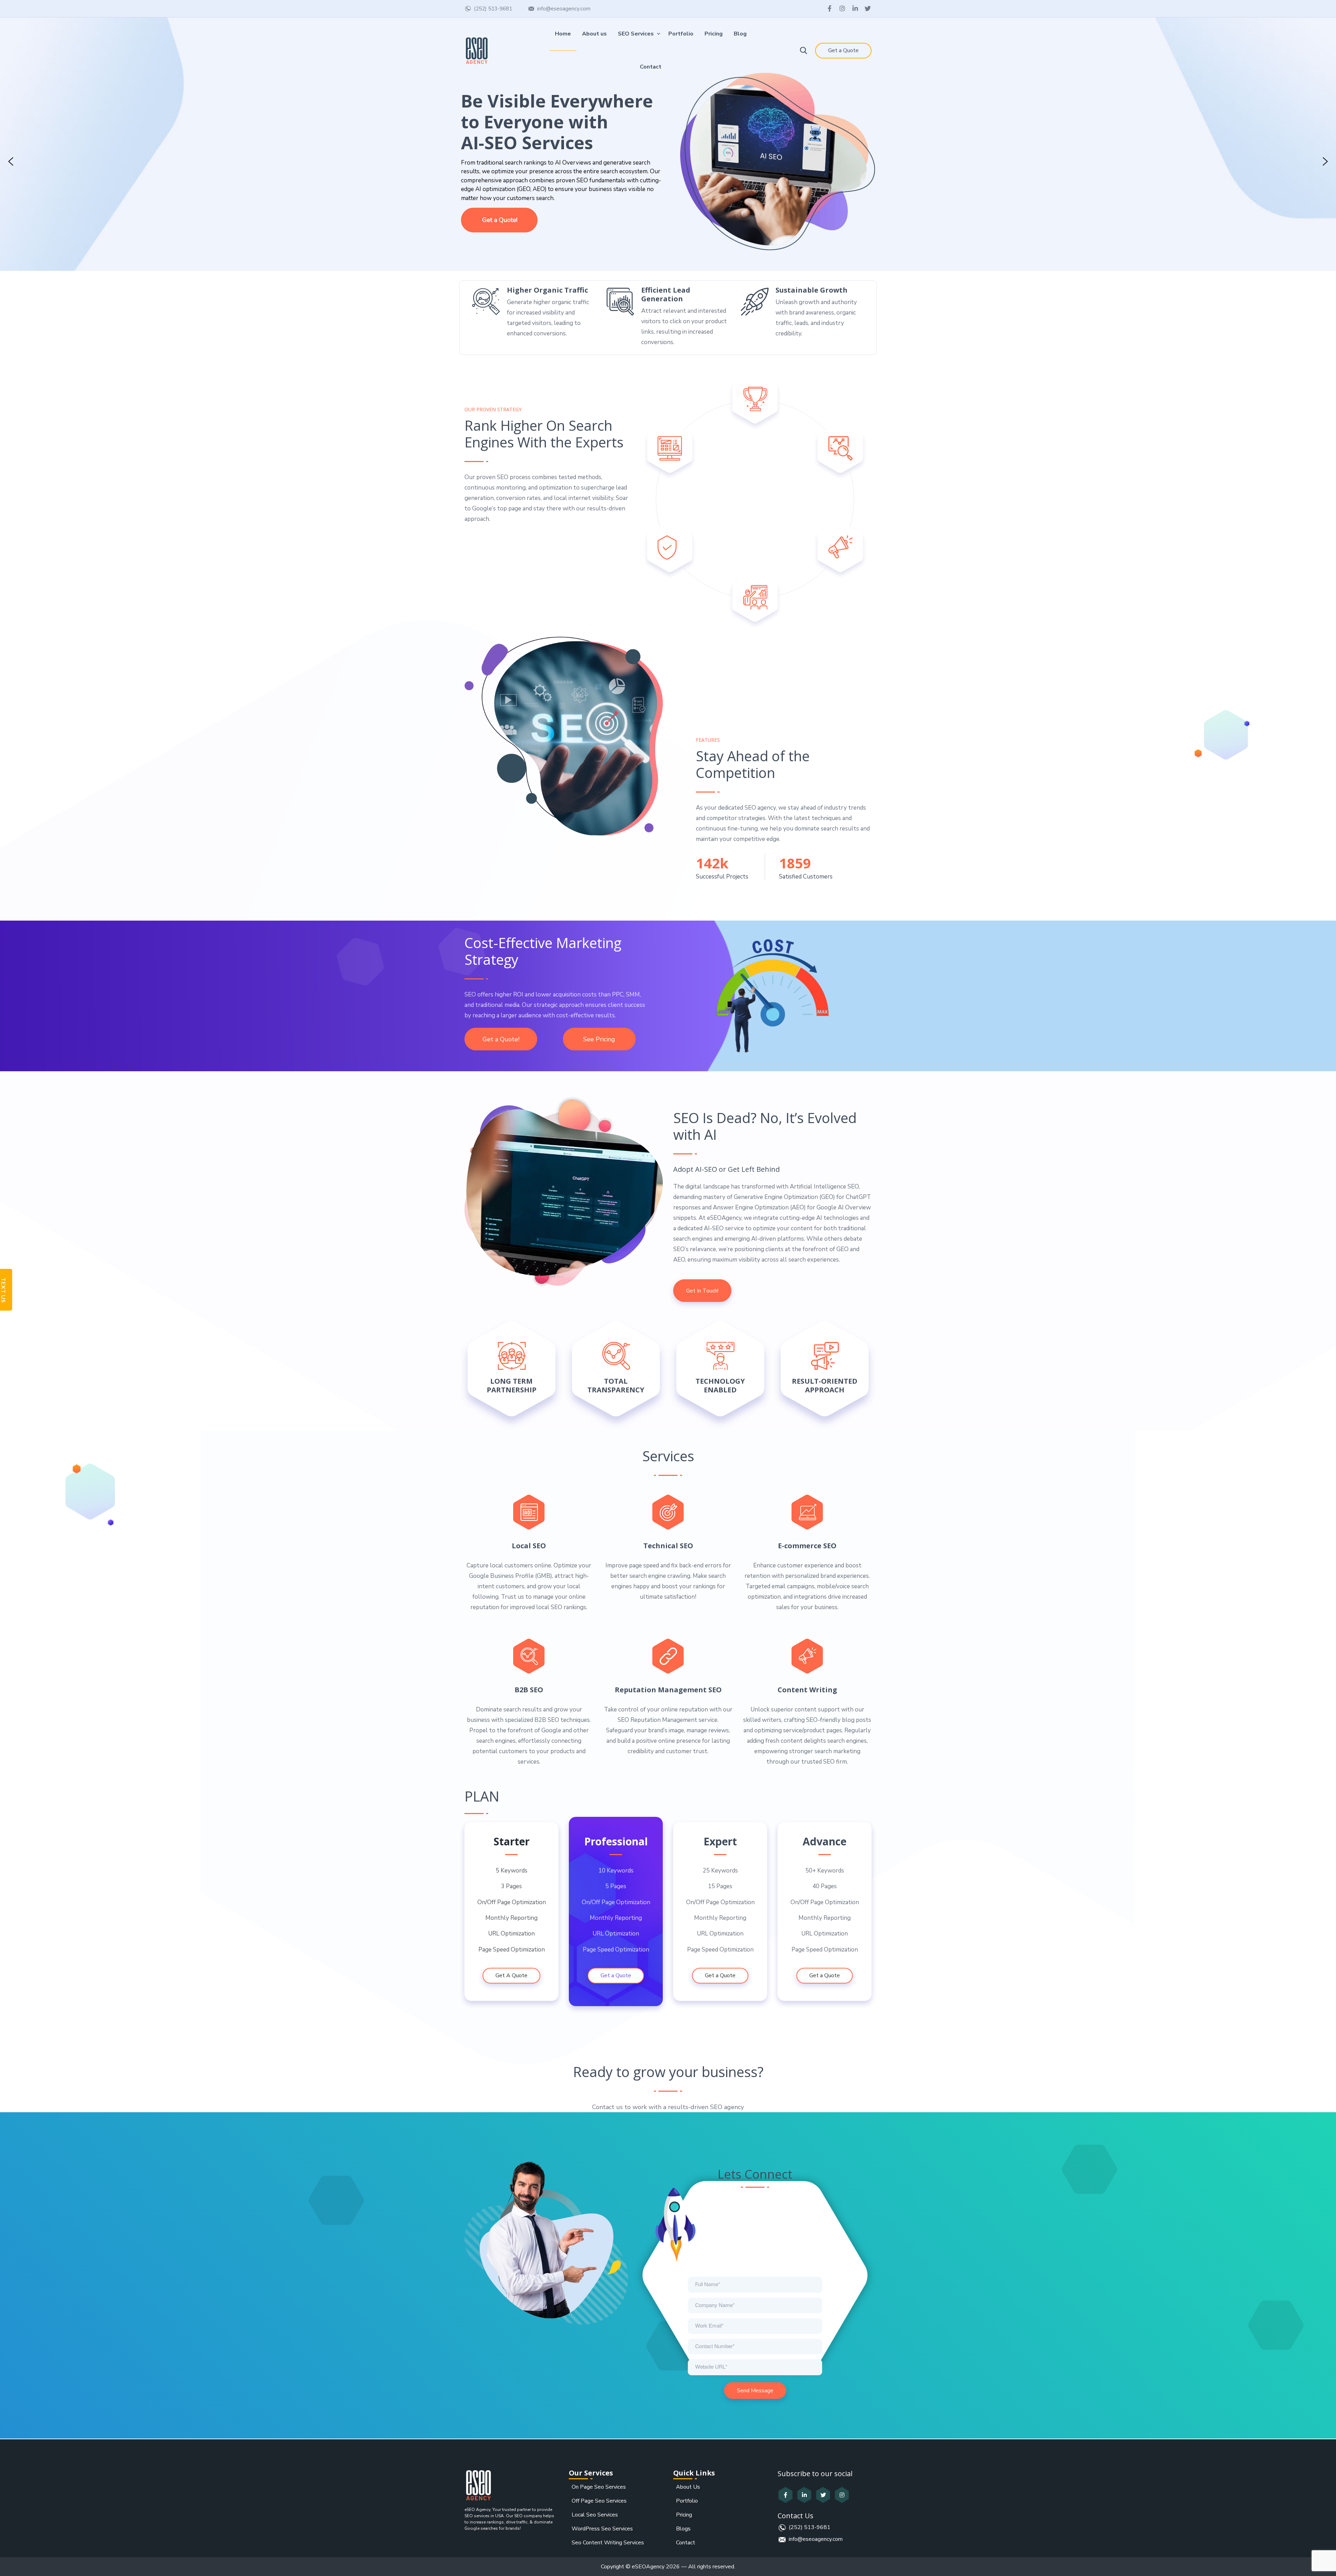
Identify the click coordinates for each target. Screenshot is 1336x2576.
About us (594, 34)
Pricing (714, 34)
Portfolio (681, 34)
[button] (11, 161)
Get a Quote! (501, 1039)
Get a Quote (843, 50)
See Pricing (599, 1039)
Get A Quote (511, 1975)
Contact (651, 67)
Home (563, 34)
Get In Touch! (702, 1291)
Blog (740, 34)
